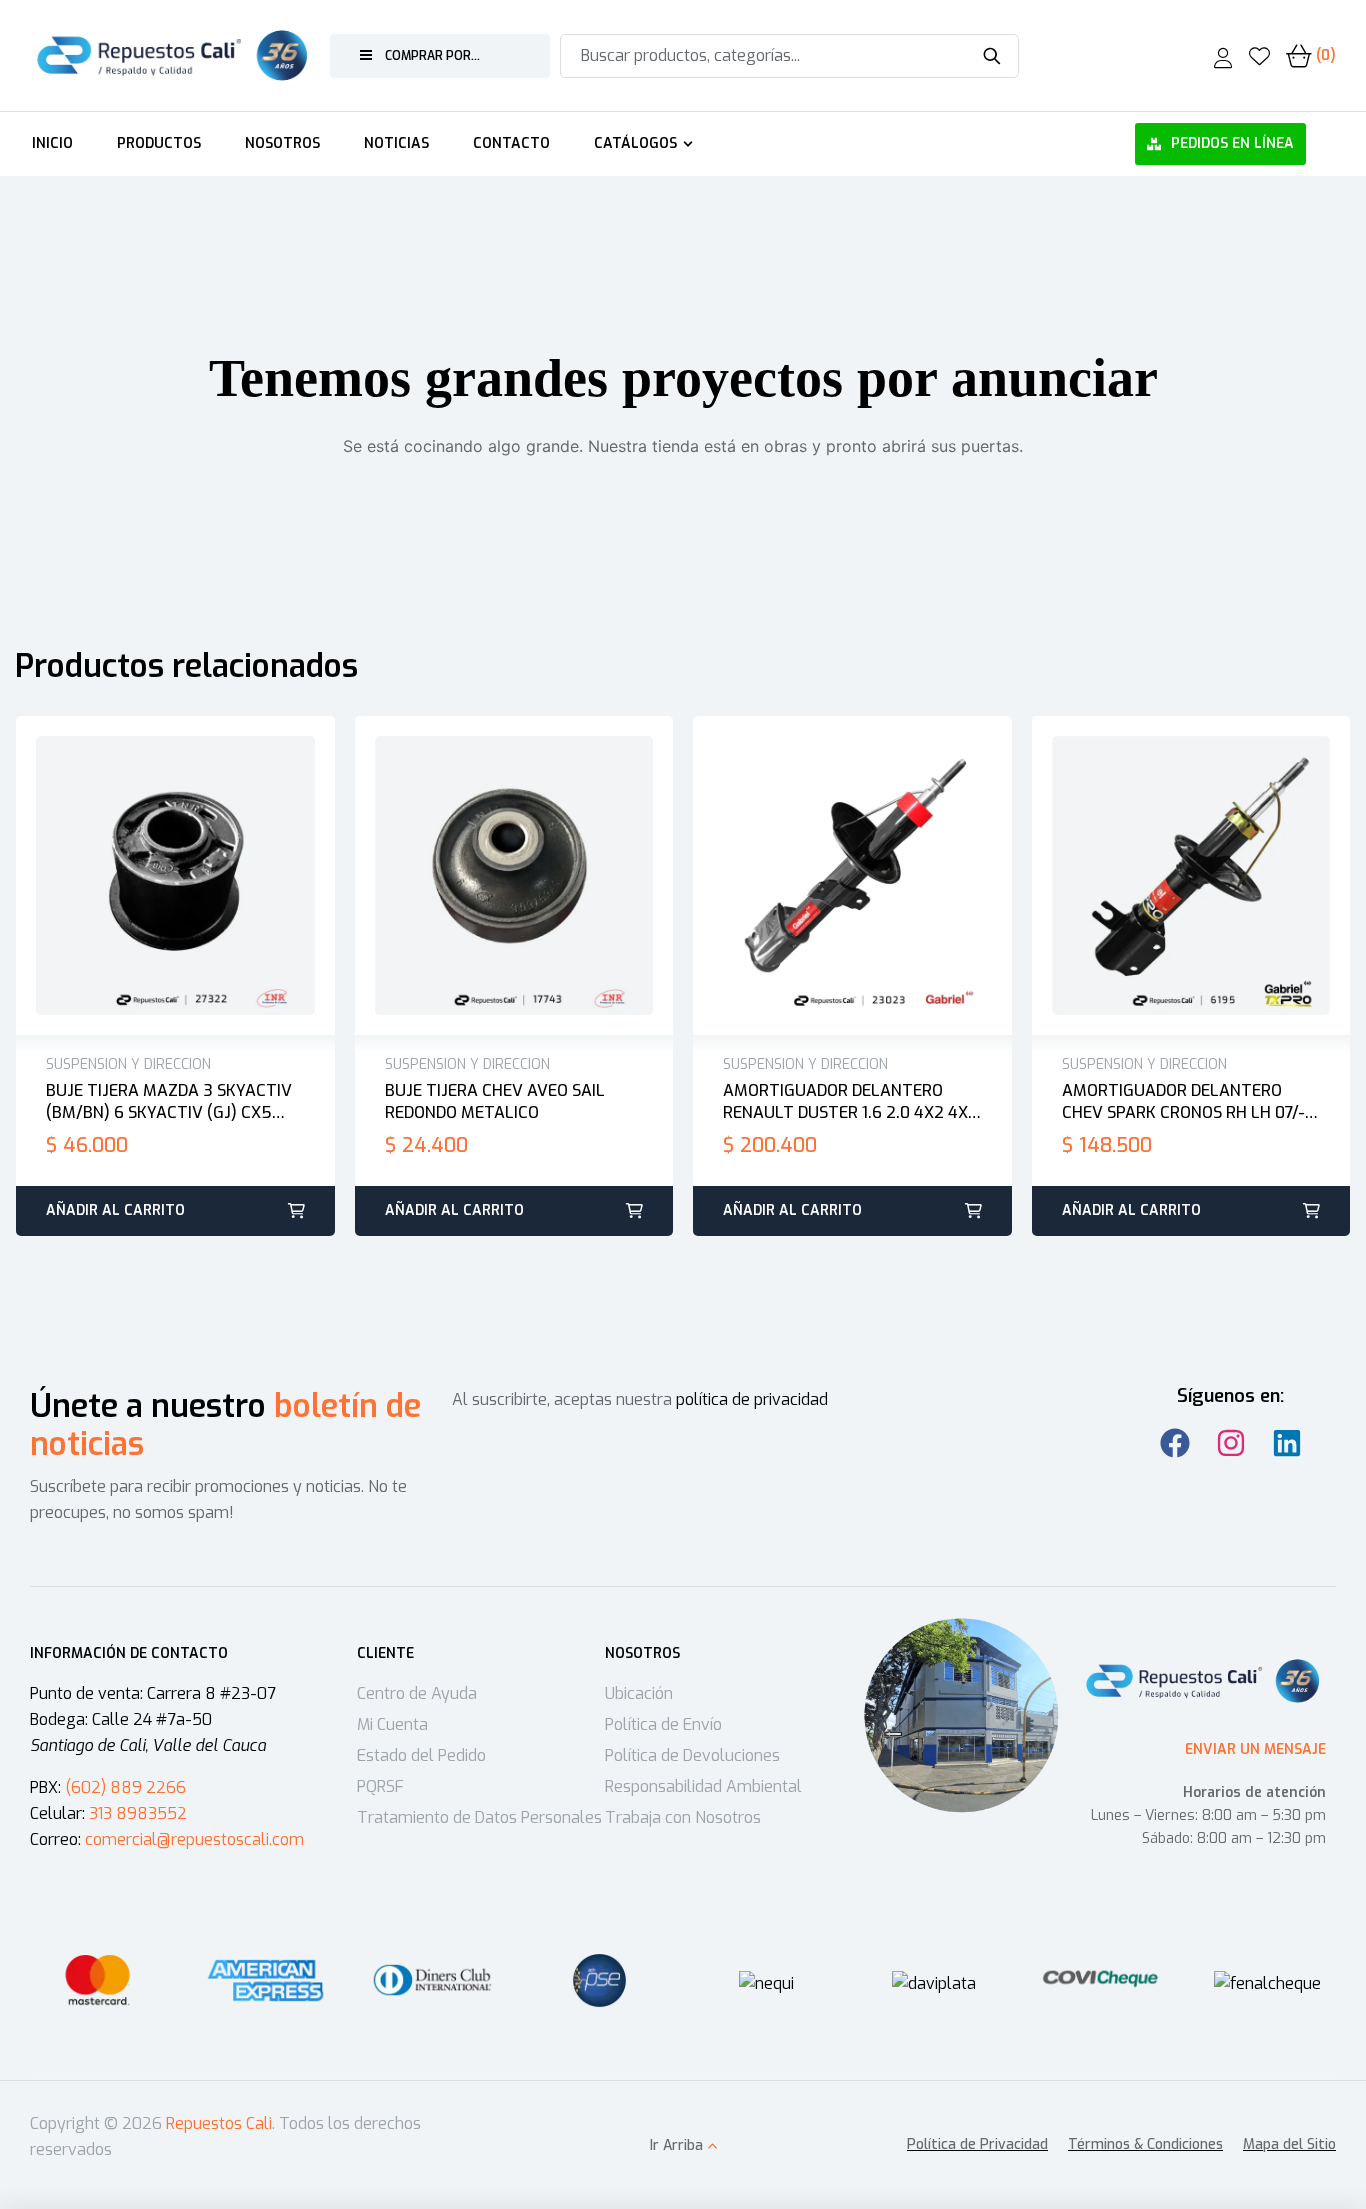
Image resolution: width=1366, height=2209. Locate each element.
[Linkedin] (1287, 1443)
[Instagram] (1231, 1443)
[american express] (265, 1980)
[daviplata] (934, 1984)
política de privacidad (752, 1399)
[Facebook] (1175, 1443)
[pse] (599, 1980)
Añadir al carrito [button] (115, 1210)
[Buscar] (991, 56)
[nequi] (766, 1984)
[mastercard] (98, 1980)
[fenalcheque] (1267, 1984)
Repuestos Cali (219, 2123)
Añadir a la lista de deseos (154, 876)
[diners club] (432, 1980)
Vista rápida (196, 876)
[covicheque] (1100, 1980)
